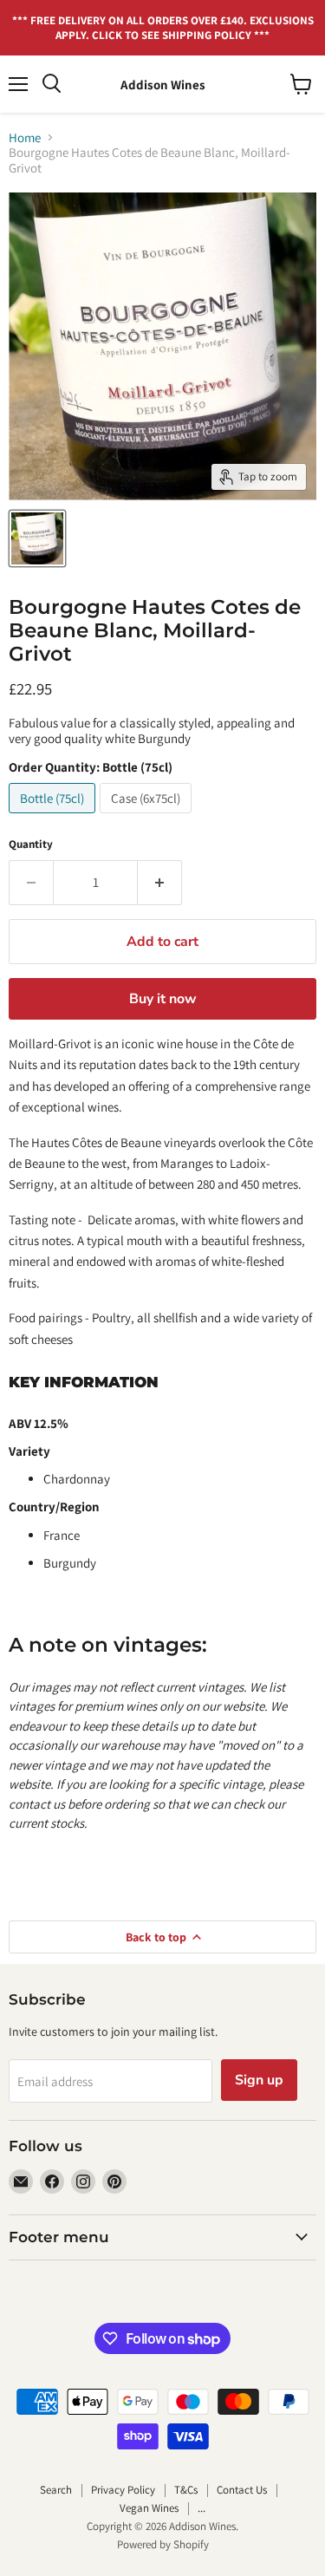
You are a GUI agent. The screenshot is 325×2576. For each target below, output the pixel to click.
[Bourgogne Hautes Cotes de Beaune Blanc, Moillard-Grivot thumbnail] (37, 538)
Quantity (31, 844)
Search (56, 2490)
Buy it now (163, 999)
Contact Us (242, 2490)
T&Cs (186, 2490)
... (201, 2508)
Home (25, 137)
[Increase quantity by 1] (160, 883)
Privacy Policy (123, 2490)
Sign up (259, 2080)
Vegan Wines (149, 2508)
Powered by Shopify (163, 2544)
